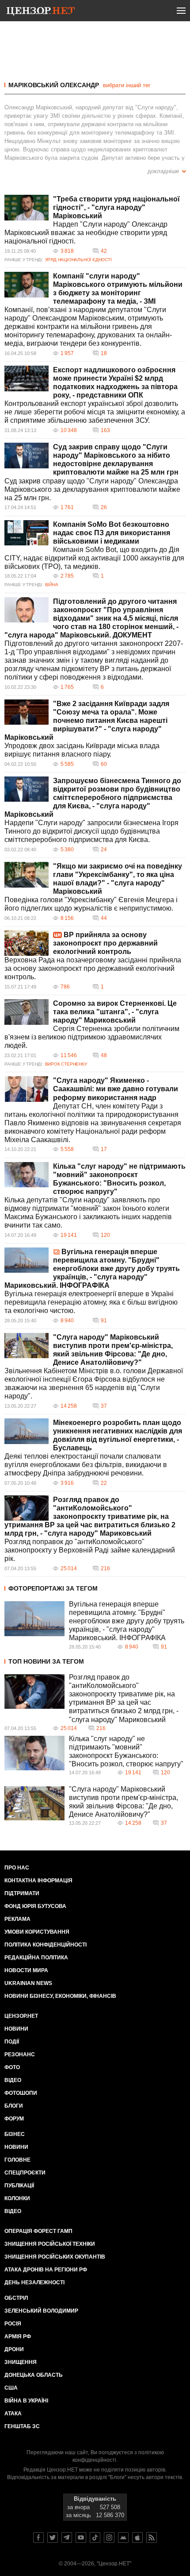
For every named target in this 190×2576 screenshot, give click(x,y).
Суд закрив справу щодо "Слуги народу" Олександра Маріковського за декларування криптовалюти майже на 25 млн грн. (92, 489)
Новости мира (26, 1970)
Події (12, 2042)
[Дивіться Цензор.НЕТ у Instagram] (109, 2537)
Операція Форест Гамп (38, 2231)
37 (104, 1406)
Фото (12, 2067)
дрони (14, 2349)
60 (104, 764)
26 (104, 507)
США (11, 2388)
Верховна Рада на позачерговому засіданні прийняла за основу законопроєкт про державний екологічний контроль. (93, 968)
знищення (21, 2362)
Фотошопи (21, 2093)
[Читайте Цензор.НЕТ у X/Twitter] (53, 2537)
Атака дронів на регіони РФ (46, 2270)
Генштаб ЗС (22, 2426)
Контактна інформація (38, 1881)
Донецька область (34, 2375)
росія (13, 2324)
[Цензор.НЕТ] (41, 12)
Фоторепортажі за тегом (53, 1588)
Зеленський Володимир (41, 2311)
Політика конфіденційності (46, 1945)
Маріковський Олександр (54, 85)
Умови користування (37, 1932)
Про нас (17, 1868)
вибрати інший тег (127, 85)
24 (104, 850)
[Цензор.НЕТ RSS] (152, 2537)
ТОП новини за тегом (46, 1661)
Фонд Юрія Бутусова (35, 1906)
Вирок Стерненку (66, 1064)
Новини (16, 2029)
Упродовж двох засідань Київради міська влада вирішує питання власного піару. (82, 750)
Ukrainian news (28, 1983)
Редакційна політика (36, 1958)
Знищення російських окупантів (55, 2257)
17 (104, 1149)
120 (105, 1235)
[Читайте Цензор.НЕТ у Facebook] (38, 2537)
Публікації (19, 2186)
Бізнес (15, 2134)
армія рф (18, 2337)
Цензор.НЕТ (21, 2016)
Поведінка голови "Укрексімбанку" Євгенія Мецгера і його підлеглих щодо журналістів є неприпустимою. (91, 904)
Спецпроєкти (25, 2173)
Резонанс (20, 2055)
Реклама (17, 1919)
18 (104, 353)
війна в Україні (26, 2401)
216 (105, 1568)
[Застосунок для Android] (123, 2537)
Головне (17, 2160)
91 (104, 1321)
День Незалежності (34, 2282)
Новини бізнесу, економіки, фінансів (60, 1996)
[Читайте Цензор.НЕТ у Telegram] (67, 2537)
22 (104, 1483)
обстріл (16, 2298)
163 (105, 430)
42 (104, 251)
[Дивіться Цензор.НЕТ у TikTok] (95, 2537)
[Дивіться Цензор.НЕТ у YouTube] (81, 2537)
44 (104, 918)
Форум (14, 2119)
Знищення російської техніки (50, 2244)
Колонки (17, 2198)
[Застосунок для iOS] (137, 2537)
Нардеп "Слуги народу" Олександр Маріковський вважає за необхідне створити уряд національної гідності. (86, 233)
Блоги (14, 2106)
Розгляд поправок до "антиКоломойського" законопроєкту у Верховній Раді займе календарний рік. (90, 1550)
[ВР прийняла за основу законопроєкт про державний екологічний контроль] (27, 943)
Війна (52, 585)
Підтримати (22, 1893)
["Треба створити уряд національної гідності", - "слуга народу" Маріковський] (27, 208)
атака (13, 2414)
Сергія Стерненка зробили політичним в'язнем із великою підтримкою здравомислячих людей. (92, 1037)
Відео (13, 2080)
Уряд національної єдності (78, 260)
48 (104, 1055)
